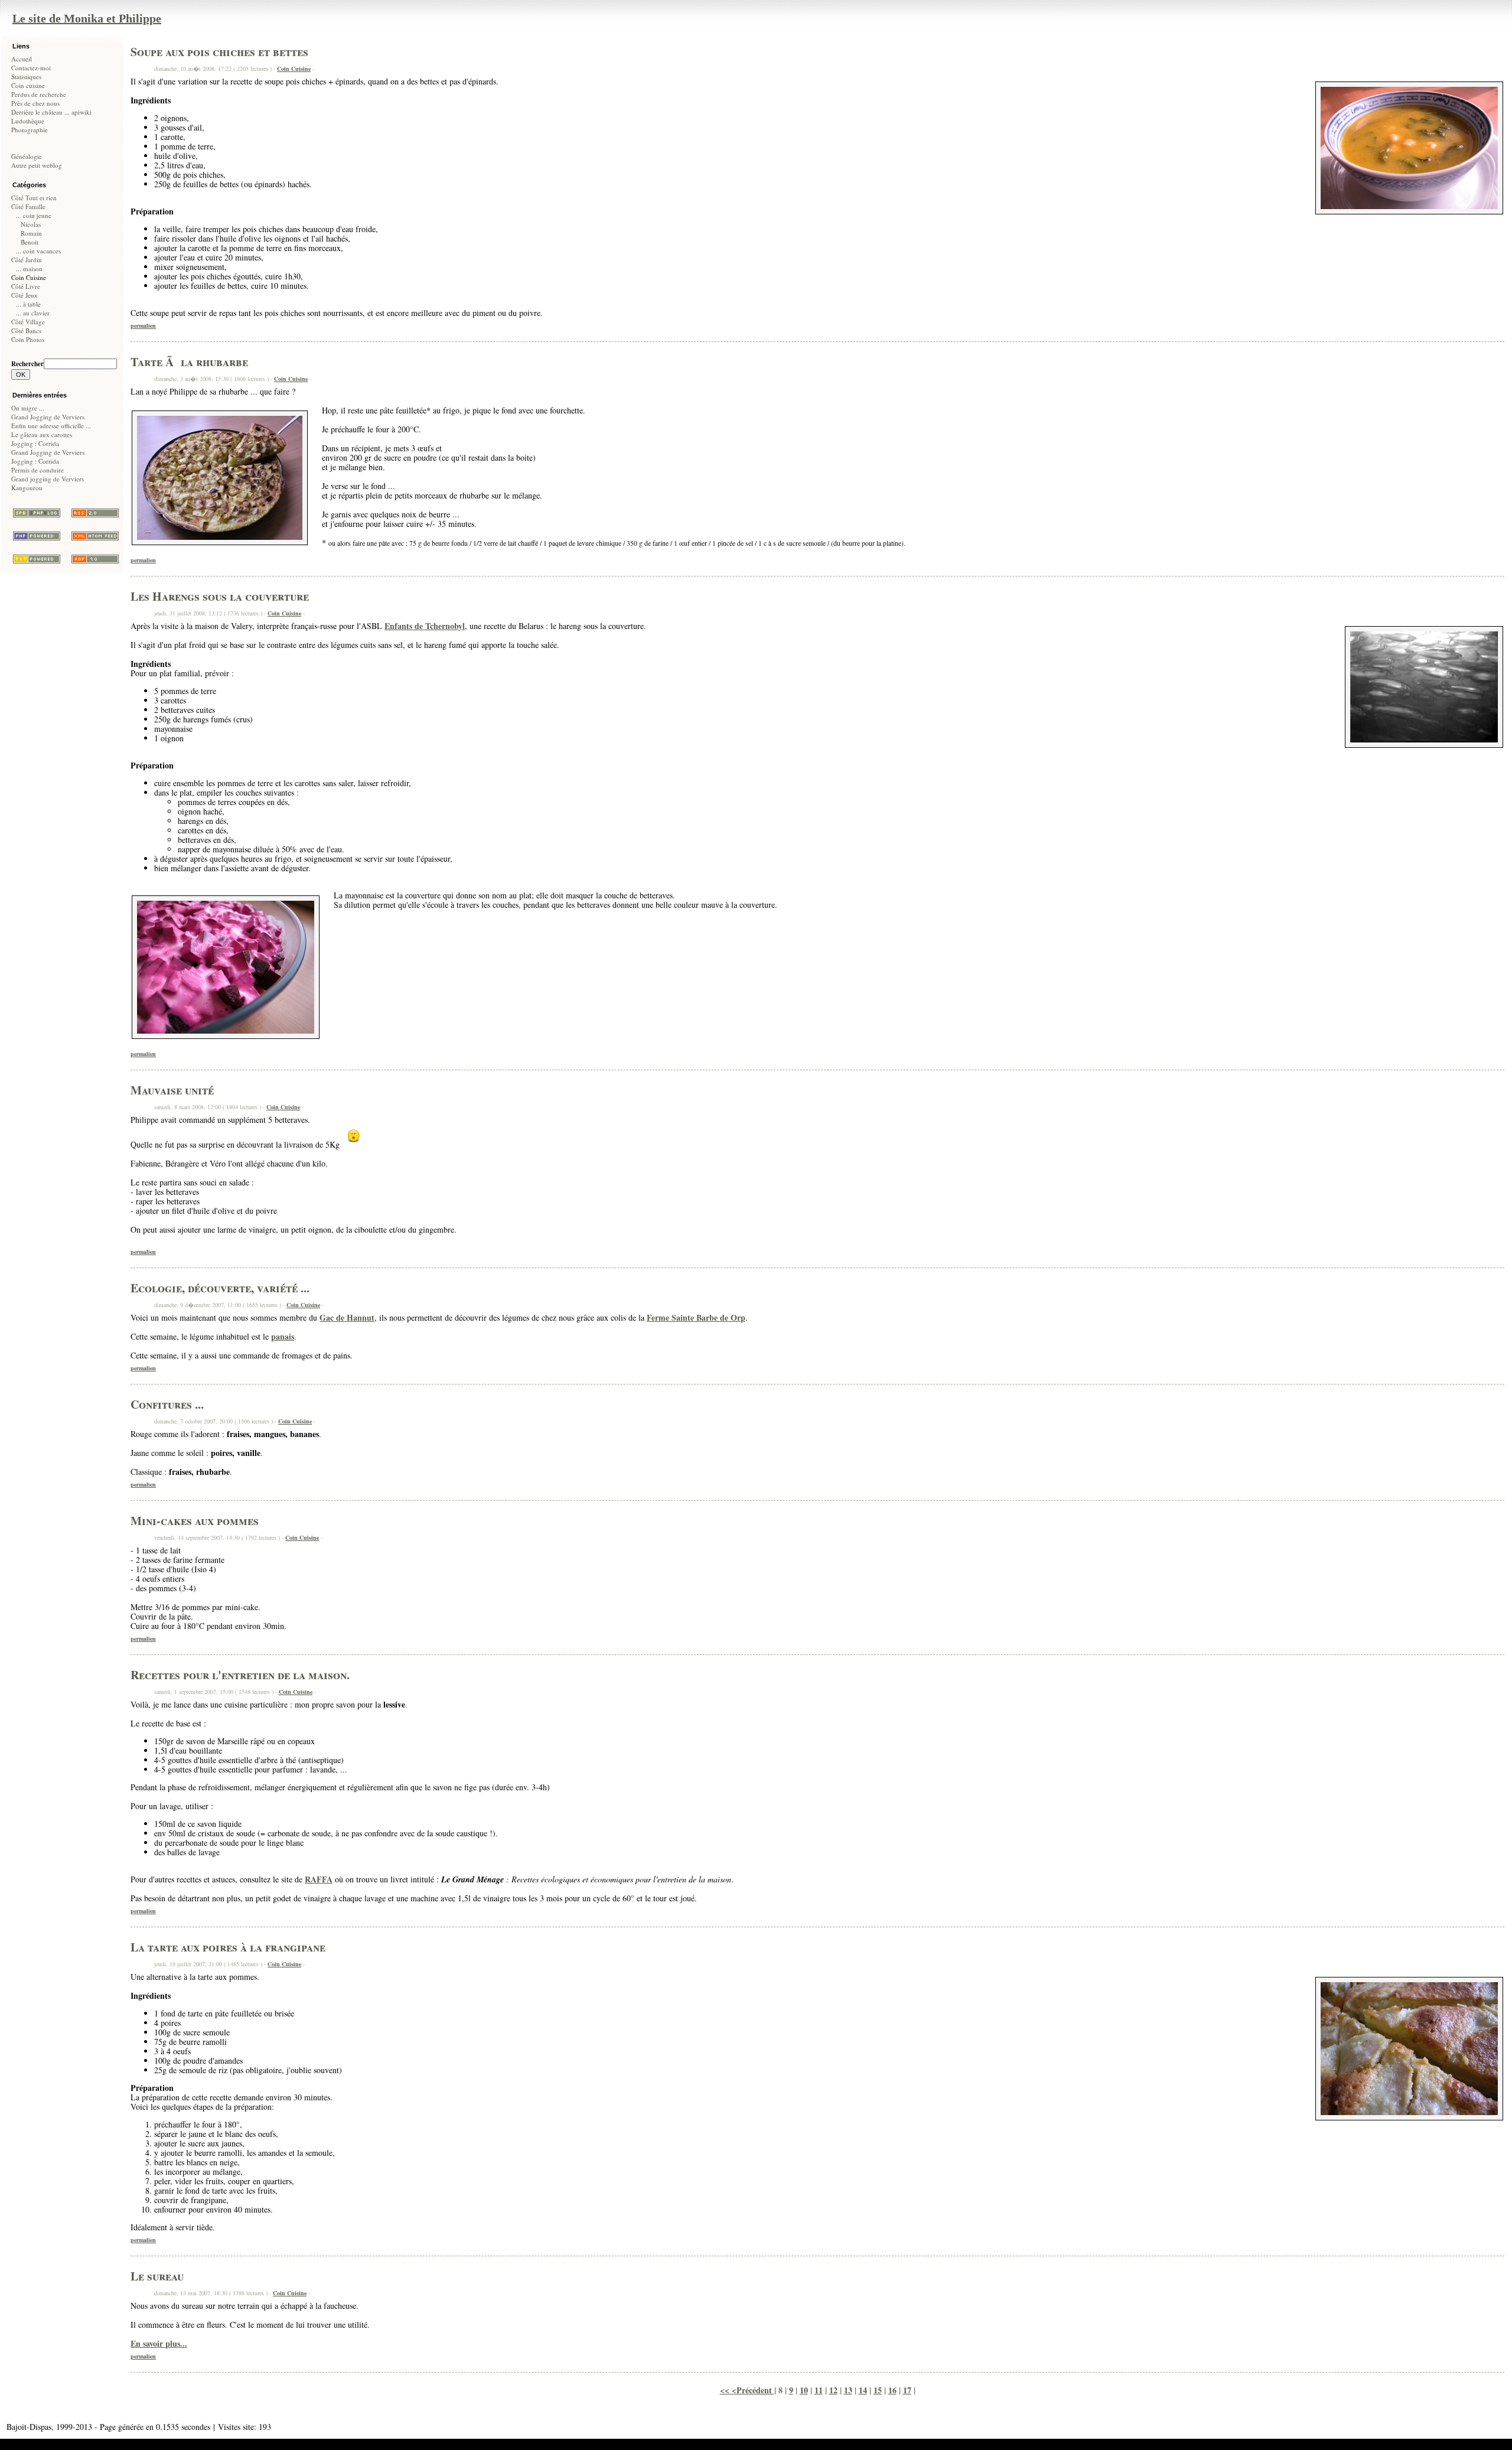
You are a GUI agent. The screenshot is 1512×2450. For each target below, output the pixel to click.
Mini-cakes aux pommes (195, 1521)
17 (907, 2390)
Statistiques (26, 76)
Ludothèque (28, 121)
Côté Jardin (27, 260)
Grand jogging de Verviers (48, 479)
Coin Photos (28, 339)
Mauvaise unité (172, 1090)
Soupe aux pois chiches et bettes (219, 52)
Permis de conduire (38, 470)
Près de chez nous (35, 103)
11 (819, 2390)
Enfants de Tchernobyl (425, 626)
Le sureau (157, 2276)
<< (726, 2390)
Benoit (30, 242)
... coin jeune (34, 215)
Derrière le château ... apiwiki (51, 112)
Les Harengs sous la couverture (220, 596)
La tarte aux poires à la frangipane (228, 1947)
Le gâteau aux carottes (42, 434)
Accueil (22, 59)
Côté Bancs (26, 330)
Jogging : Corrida (35, 443)
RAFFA (319, 1879)
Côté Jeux (25, 295)
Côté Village (28, 322)
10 (804, 2390)
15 (878, 2390)
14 (863, 2390)
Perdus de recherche (39, 94)
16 (892, 2390)
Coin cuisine (28, 85)
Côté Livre (26, 286)
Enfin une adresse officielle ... (51, 426)
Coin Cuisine (294, 69)
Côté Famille (28, 206)
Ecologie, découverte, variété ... (220, 1288)
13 (848, 2390)
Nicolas (31, 224)
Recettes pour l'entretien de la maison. (240, 1675)
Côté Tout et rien (34, 198)
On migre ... (28, 408)
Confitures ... (167, 1404)
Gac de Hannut (347, 1317)
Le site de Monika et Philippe (87, 18)
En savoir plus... (159, 2343)
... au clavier (33, 313)
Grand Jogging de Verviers (48, 417)
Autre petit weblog (37, 165)
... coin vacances (38, 251)
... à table (28, 304)
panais (283, 1336)
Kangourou (27, 488)
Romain (31, 233)
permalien (143, 325)
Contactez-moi (31, 68)
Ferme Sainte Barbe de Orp (696, 1317)
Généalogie (27, 156)
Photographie (30, 130)
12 (833, 2390)
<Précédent (753, 2390)
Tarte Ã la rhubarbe (189, 362)
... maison (29, 268)
